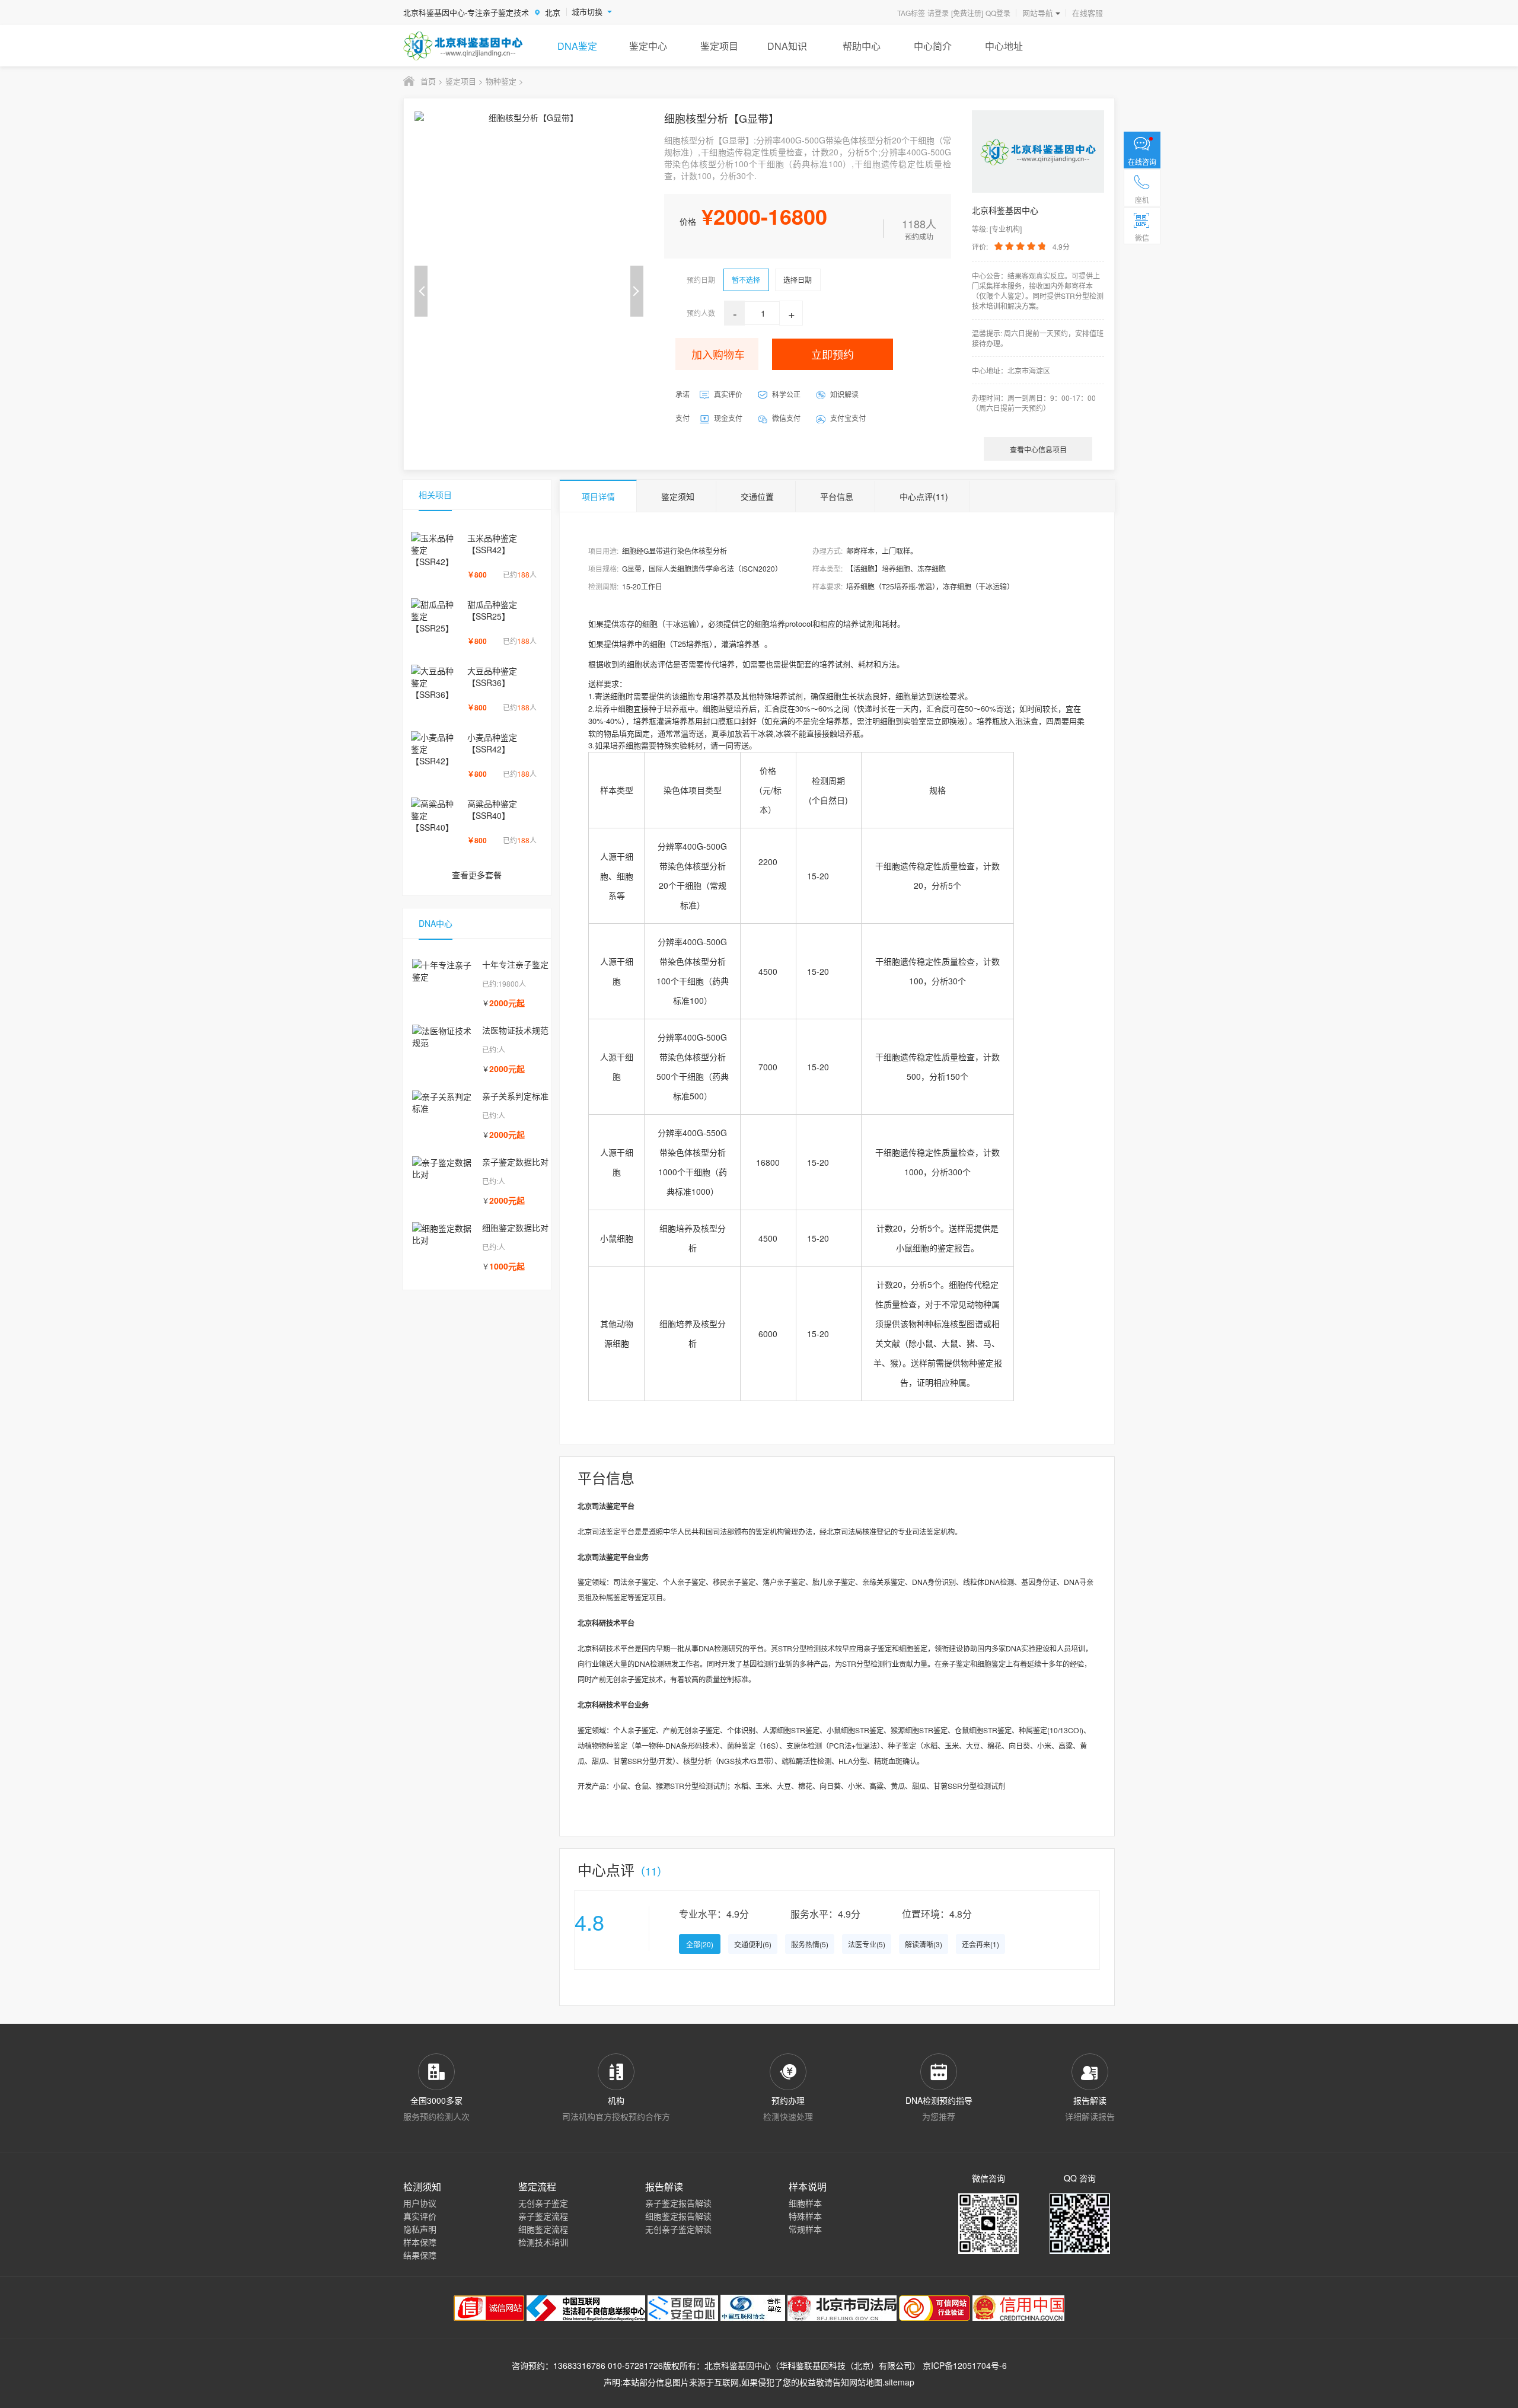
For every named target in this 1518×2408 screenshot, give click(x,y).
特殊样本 (805, 2216)
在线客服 (1088, 13)
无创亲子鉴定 (543, 2203)
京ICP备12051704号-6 (965, 2365)
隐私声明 (420, 2229)
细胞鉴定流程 (543, 2229)
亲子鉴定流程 (543, 2216)
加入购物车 (718, 354)
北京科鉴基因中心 (738, 2365)
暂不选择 (746, 280)
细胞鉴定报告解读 (678, 2216)
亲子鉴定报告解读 (678, 2203)
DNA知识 (787, 46)
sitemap (900, 2382)
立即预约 (833, 354)
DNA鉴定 (577, 46)
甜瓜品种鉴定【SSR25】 (492, 610)
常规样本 (805, 2229)
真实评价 (420, 2216)
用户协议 (420, 2203)
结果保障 (420, 2255)
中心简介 (933, 46)
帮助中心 (862, 46)
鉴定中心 (648, 46)
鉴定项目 (719, 46)
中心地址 (1004, 46)
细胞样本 (805, 2203)
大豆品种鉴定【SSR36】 (492, 677)
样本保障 (420, 2242)
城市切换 (587, 12)
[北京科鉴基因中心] (463, 46)
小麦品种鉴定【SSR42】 (492, 743)
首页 (428, 81)
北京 (553, 12)
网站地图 (866, 2382)
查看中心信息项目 (1038, 449)
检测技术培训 (543, 2242)
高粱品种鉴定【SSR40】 (492, 809)
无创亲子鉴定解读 (678, 2229)
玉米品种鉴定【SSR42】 (492, 544)
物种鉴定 (501, 81)
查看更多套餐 (477, 875)
